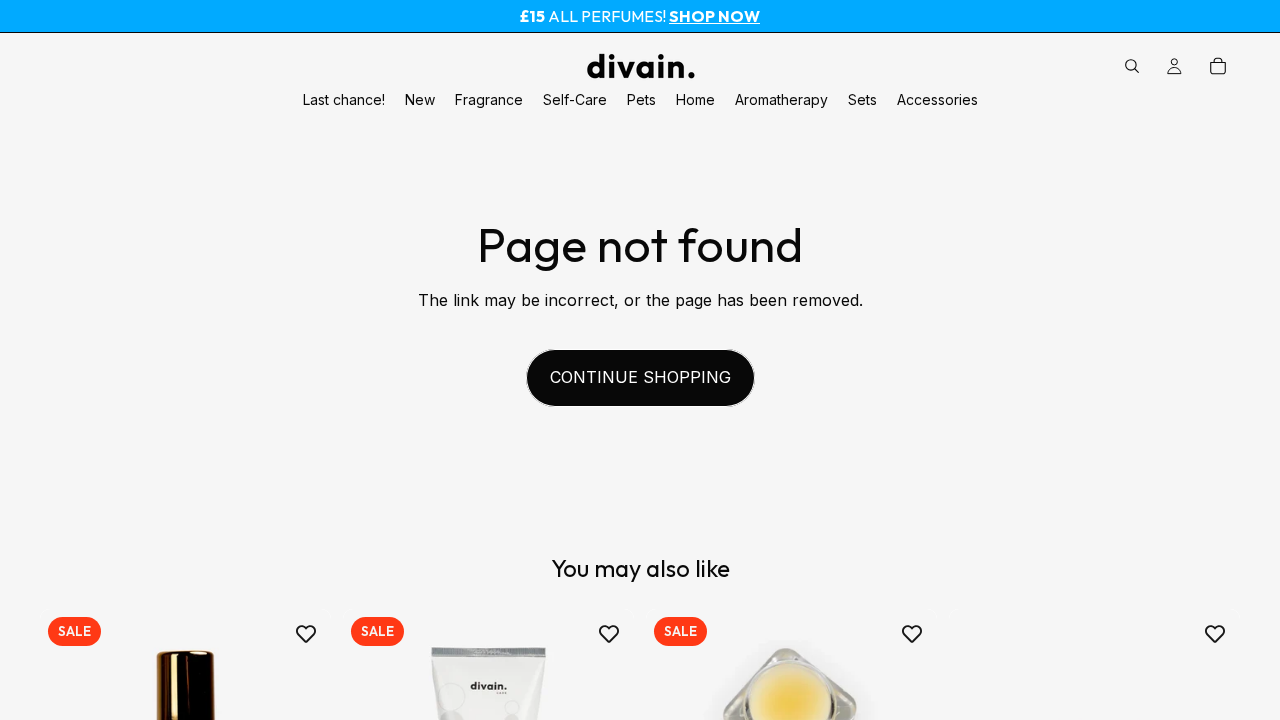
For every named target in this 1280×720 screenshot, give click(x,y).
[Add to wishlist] (306, 634)
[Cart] (1218, 66)
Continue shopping (640, 377)
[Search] (1132, 66)
